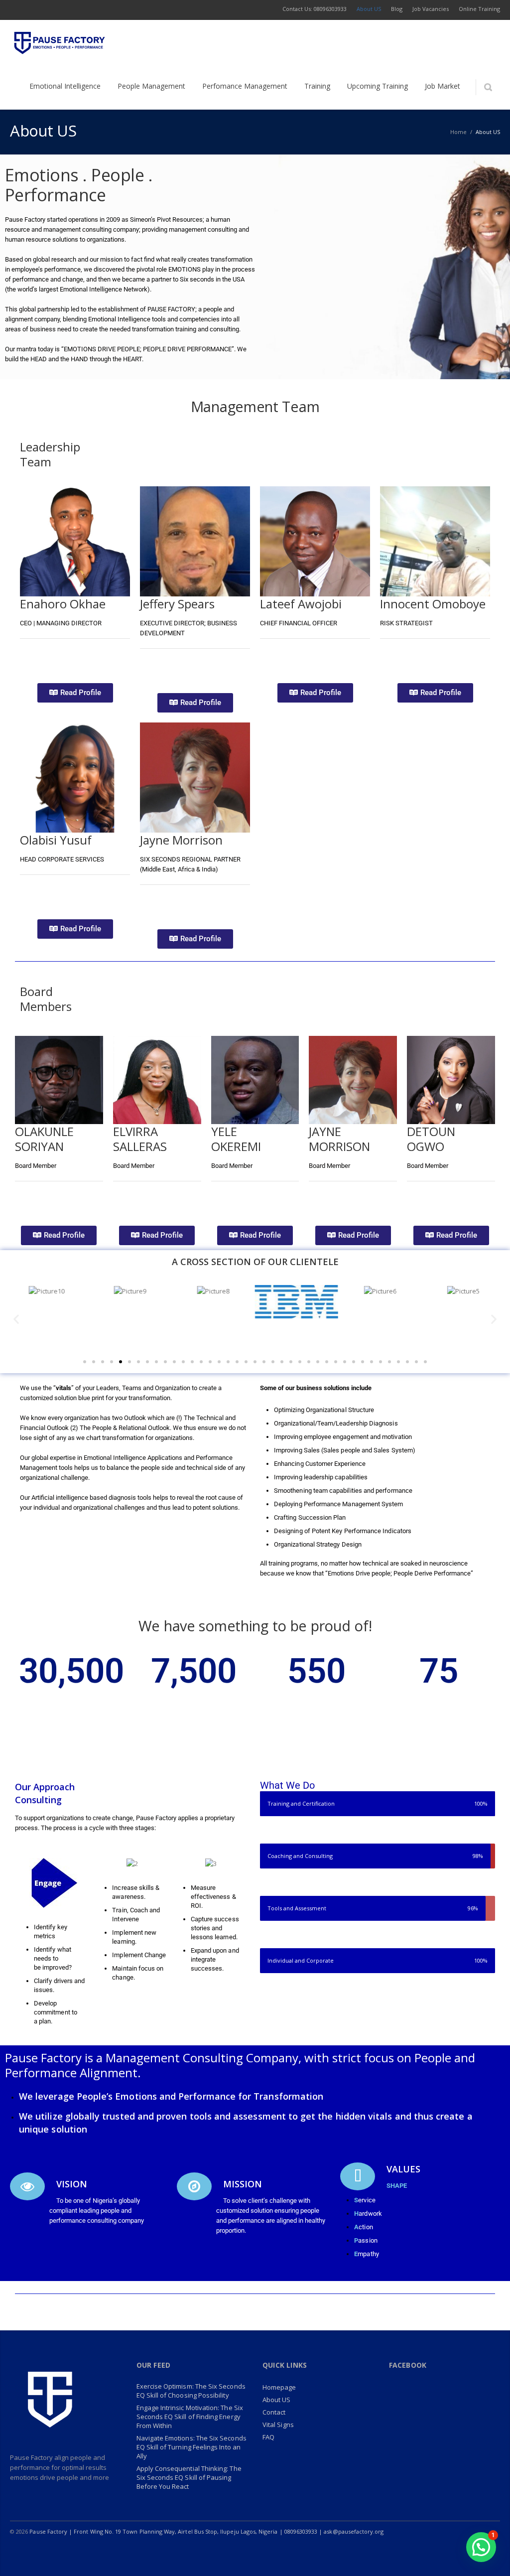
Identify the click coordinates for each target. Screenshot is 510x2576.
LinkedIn (406, 2551)
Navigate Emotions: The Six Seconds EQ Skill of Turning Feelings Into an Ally (191, 2447)
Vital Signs (278, 2425)
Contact (274, 2412)
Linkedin (68, 654)
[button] (16, 1319)
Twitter (29, 654)
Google (83, 1196)
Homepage (279, 2387)
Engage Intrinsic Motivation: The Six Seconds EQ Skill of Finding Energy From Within (190, 2417)
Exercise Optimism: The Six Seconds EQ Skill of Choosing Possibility (191, 2391)
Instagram (427, 2551)
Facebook (49, 654)
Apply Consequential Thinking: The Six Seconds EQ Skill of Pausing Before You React (189, 2477)
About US (277, 2400)
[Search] (488, 87)
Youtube (448, 2551)
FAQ (268, 2437)
